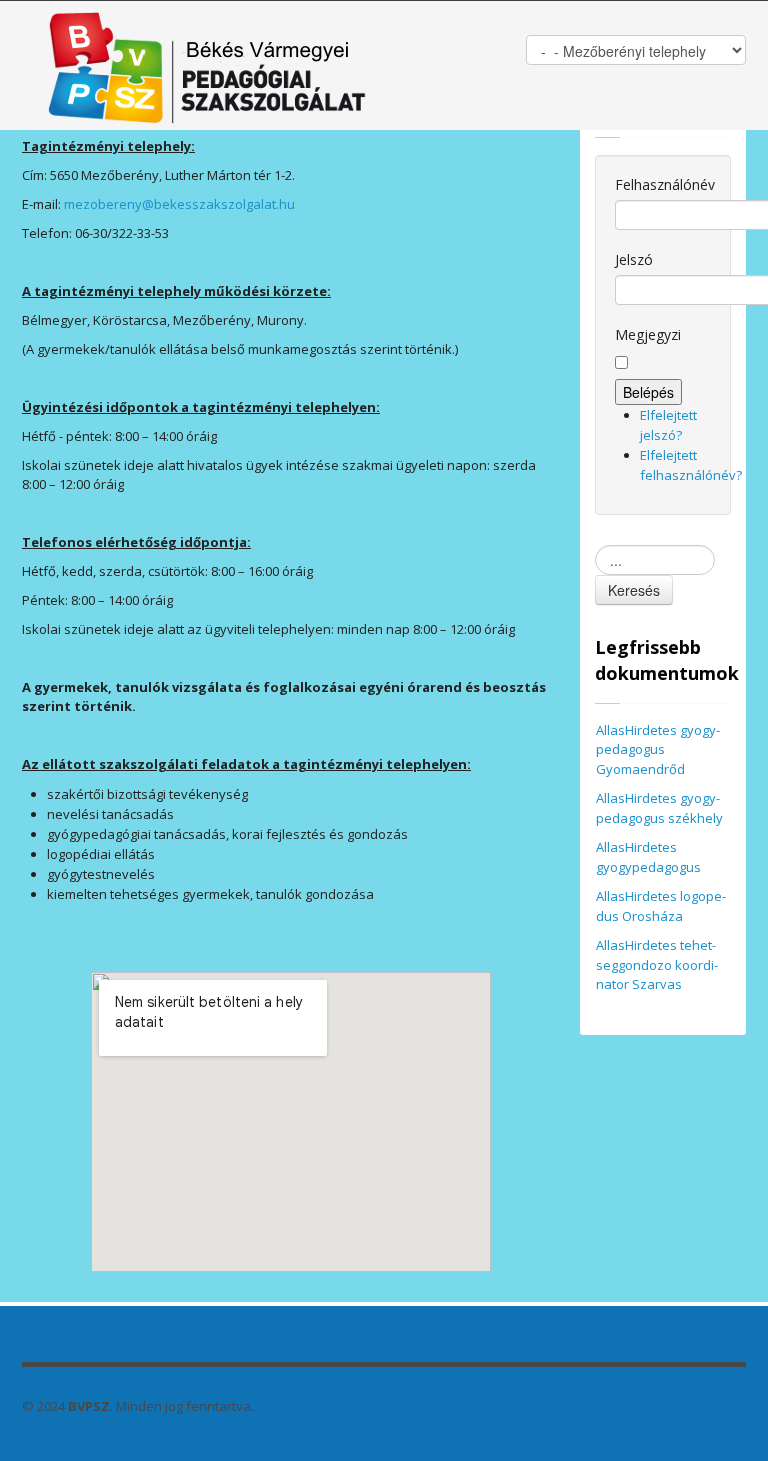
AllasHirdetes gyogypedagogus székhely (659, 808)
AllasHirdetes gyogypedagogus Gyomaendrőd (658, 749)
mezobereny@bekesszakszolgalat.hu (179, 204)
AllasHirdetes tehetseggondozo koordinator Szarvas (657, 964)
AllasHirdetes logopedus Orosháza (661, 906)
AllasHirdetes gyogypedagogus (648, 857)
